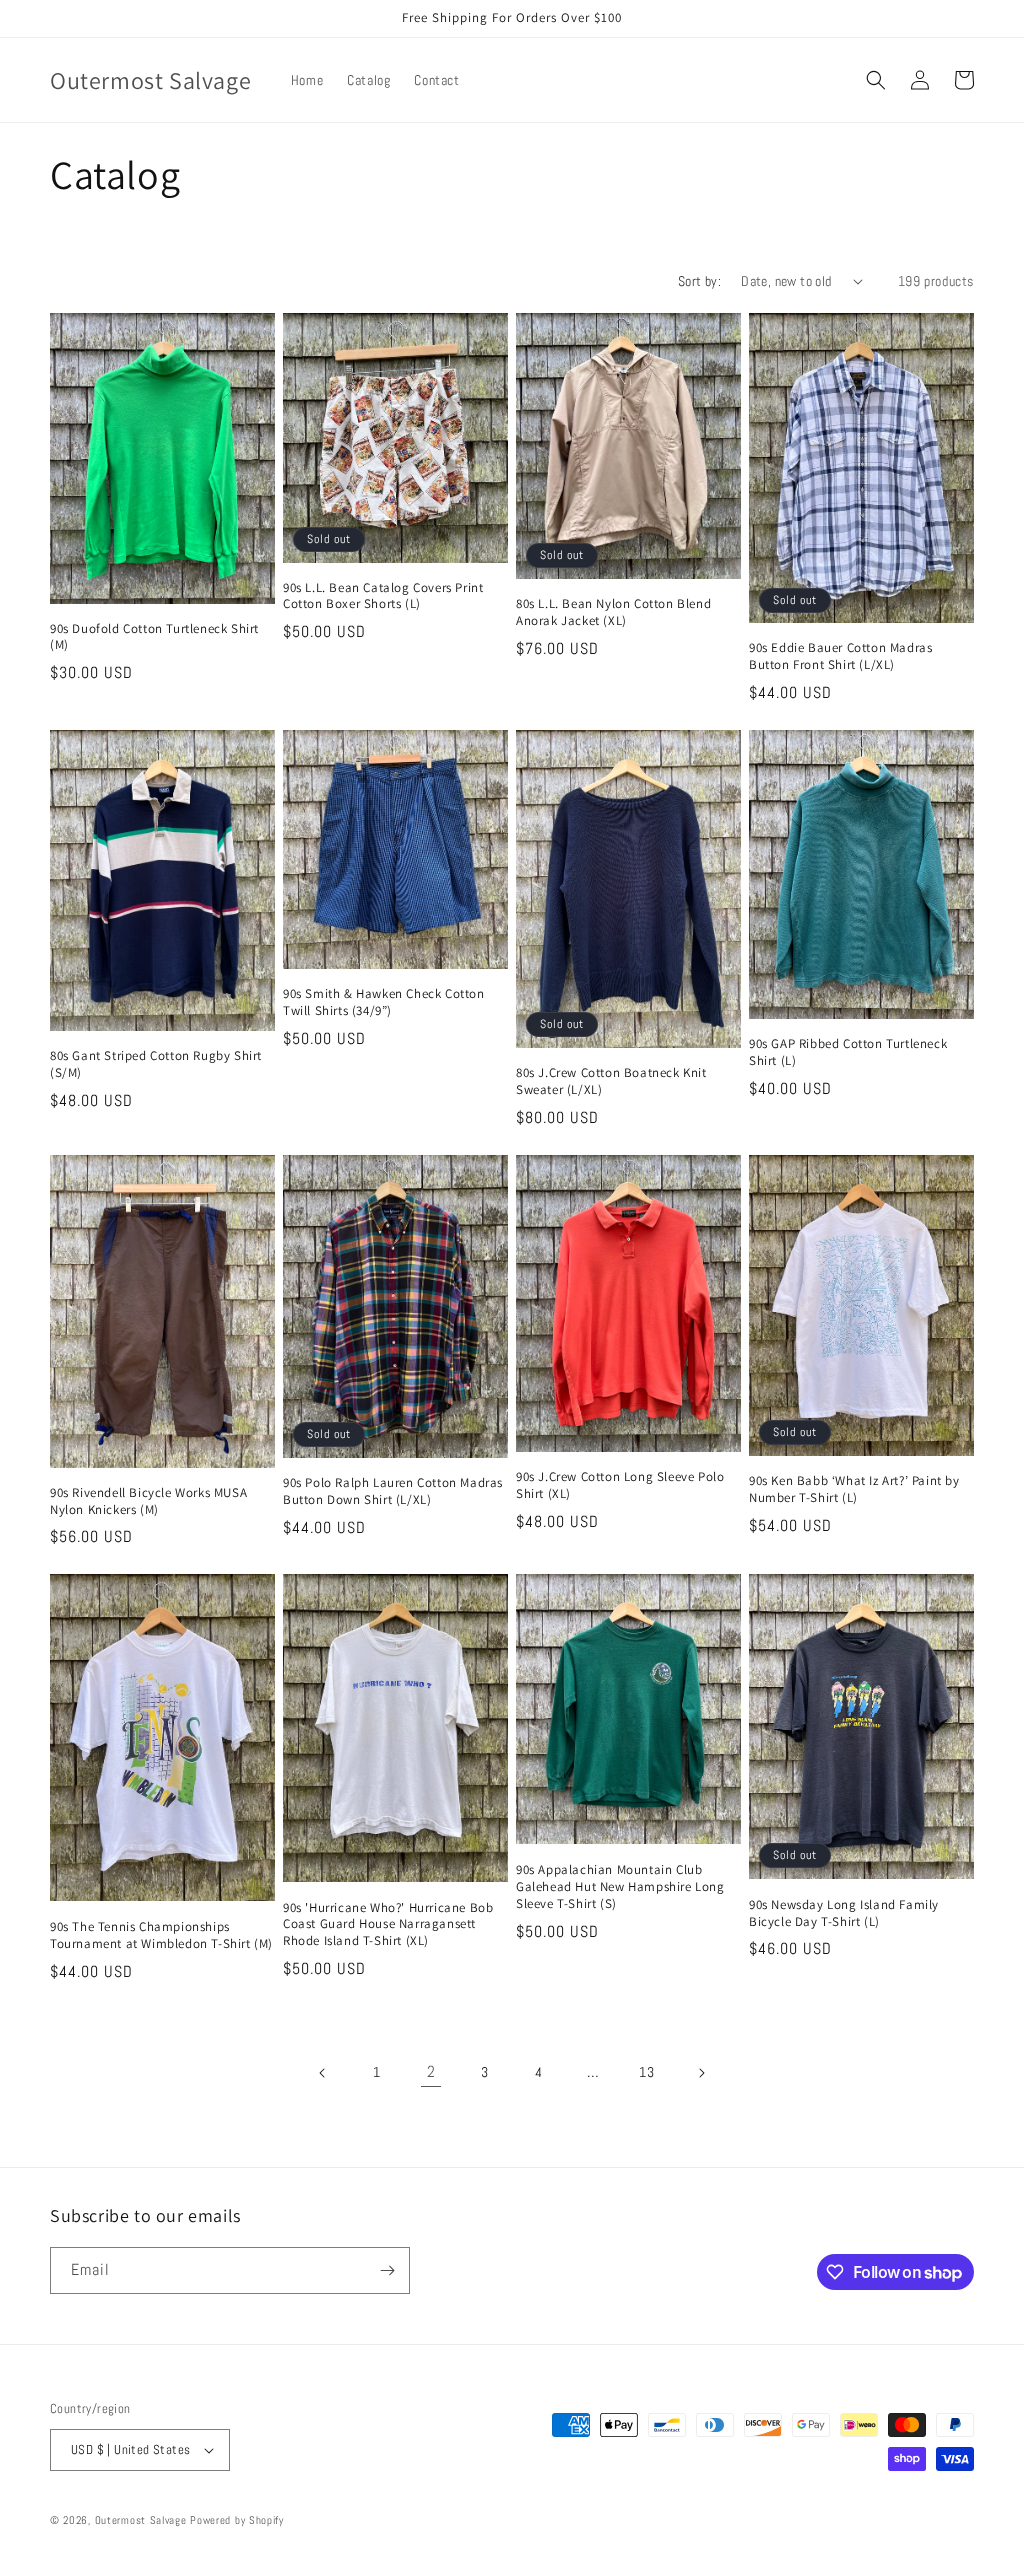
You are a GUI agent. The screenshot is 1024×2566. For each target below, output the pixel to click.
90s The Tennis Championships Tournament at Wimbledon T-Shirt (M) (161, 1935)
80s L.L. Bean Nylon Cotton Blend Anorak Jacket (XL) (613, 612)
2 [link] (431, 2071)
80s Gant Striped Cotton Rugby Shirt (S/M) (156, 1064)
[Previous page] (323, 2073)
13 (646, 2072)
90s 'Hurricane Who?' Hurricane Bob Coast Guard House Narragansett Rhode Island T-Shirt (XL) (388, 1925)
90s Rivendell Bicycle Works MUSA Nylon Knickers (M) (148, 1501)
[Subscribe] (387, 2270)
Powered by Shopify (237, 2520)
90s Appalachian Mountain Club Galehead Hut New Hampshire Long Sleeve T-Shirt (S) (620, 1887)
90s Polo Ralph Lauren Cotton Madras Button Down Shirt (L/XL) (393, 1491)
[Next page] (701, 2073)
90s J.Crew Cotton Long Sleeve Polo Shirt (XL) (620, 1485)
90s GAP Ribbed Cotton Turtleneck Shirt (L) (848, 1052)
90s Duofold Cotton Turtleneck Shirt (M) (154, 637)
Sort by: (699, 281)
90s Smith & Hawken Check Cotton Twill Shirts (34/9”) (384, 1002)
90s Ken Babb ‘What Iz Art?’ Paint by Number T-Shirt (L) (854, 1489)
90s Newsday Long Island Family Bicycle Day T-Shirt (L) (844, 1913)
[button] (876, 80)
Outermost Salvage (141, 2520)
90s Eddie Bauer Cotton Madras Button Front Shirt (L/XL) (840, 656)
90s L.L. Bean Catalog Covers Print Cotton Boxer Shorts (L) (383, 596)
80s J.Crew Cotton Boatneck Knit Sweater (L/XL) (611, 1081)
